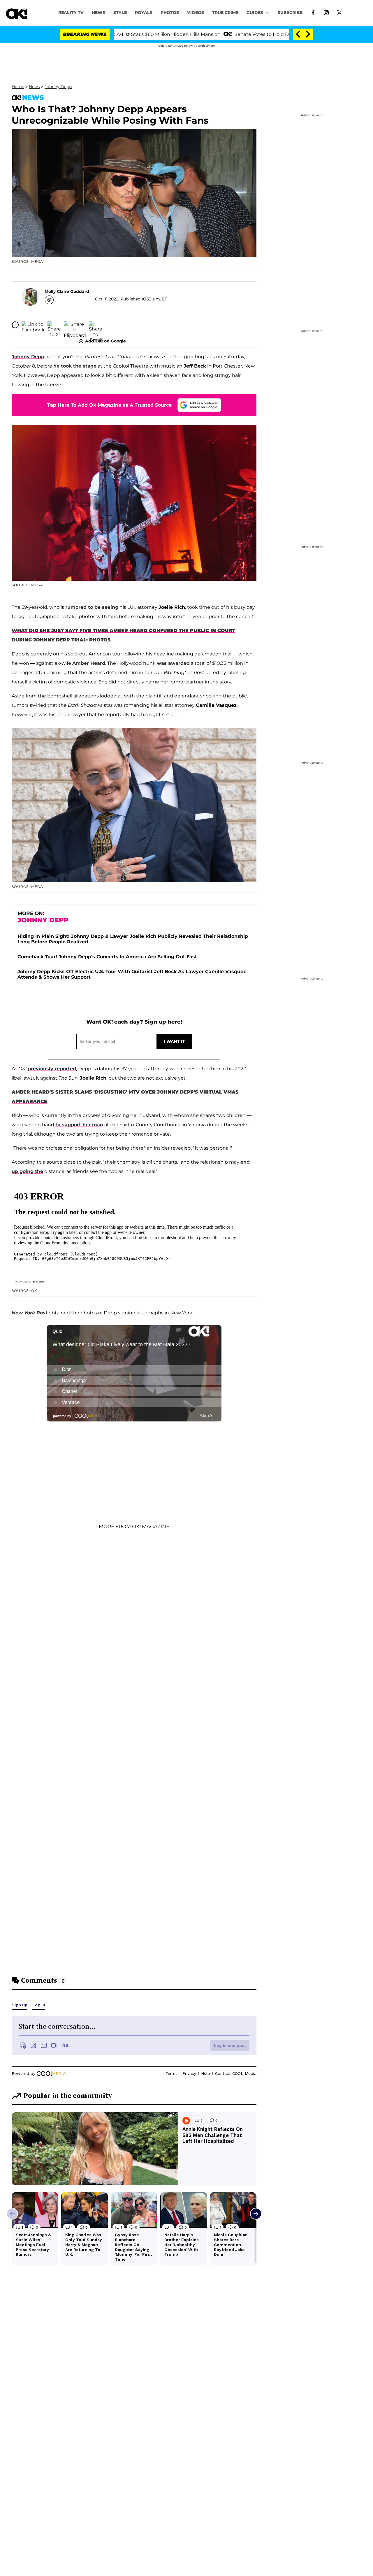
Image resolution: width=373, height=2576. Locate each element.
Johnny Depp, (29, 357)
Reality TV (71, 13)
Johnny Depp (58, 87)
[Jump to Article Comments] (15, 325)
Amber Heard (89, 663)
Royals (144, 13)
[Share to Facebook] (33, 325)
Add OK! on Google (105, 341)
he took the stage (75, 366)
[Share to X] (54, 325)
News (34, 87)
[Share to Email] (96, 325)
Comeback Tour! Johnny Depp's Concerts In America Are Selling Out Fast (107, 957)
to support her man (79, 1125)
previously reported (52, 1069)
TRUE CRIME (225, 13)
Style (120, 13)
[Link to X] (339, 12)
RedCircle (38, 1282)
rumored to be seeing (92, 607)
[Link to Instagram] (326, 12)
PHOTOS (170, 13)
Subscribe (290, 13)
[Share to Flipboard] (75, 325)
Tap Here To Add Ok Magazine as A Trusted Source (109, 405)
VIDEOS (196, 13)
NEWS (98, 13)
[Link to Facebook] (313, 12)
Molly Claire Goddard (67, 291)
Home (18, 87)
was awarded (173, 663)
